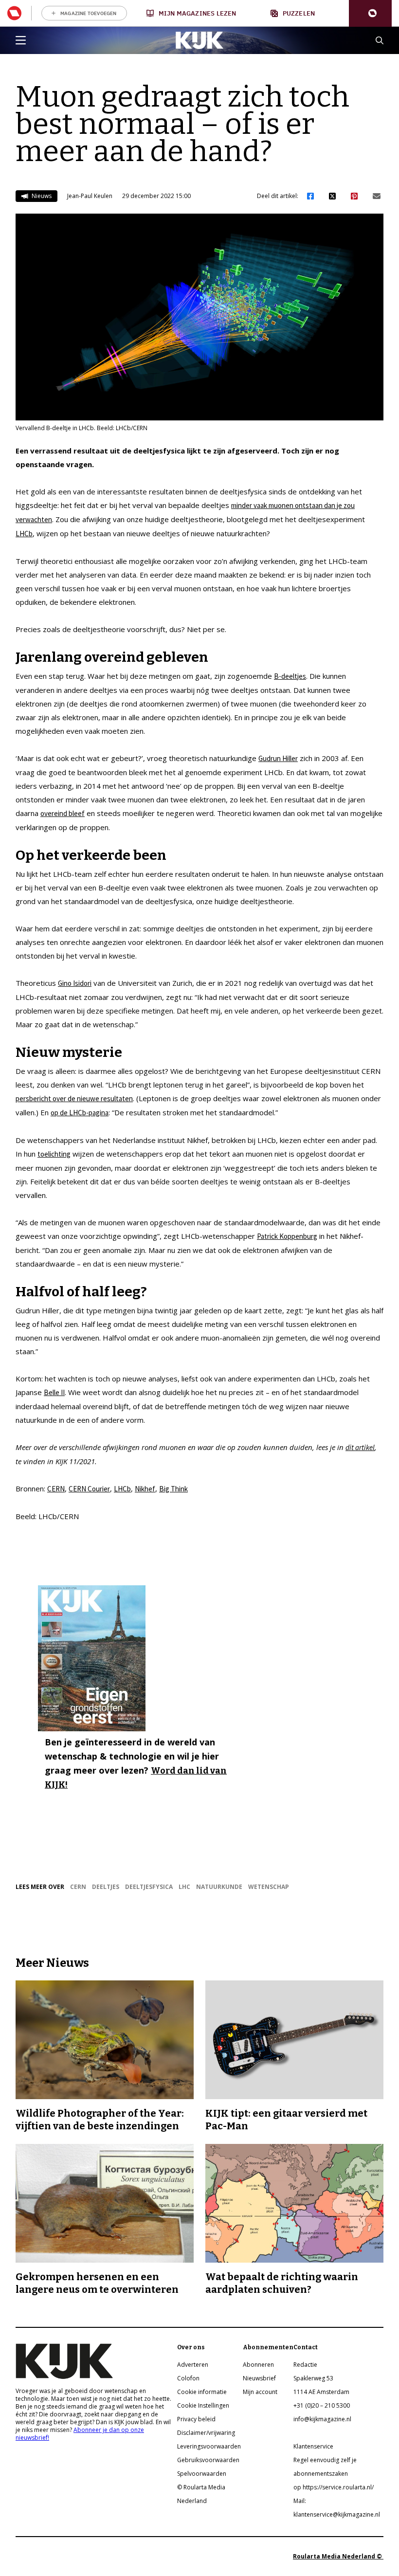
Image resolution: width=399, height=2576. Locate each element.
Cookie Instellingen (203, 2405)
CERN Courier (89, 1489)
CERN (56, 1489)
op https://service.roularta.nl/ (334, 2487)
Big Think (173, 1489)
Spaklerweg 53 (313, 2378)
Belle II (54, 1392)
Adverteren (193, 2365)
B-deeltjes (290, 676)
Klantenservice (313, 2446)
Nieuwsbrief (259, 2378)
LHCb (24, 534)
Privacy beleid (196, 2419)
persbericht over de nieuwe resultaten (74, 1098)
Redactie (305, 2365)
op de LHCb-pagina (80, 1113)
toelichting (54, 1154)
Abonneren (258, 2365)
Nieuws (41, 196)
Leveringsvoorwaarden (209, 2446)
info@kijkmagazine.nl (322, 2419)
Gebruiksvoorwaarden (208, 2460)
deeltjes (106, 1887)
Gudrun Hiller (278, 758)
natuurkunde (219, 1887)
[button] (370, 13)
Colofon (188, 2378)
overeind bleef (63, 813)
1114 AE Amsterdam (321, 2392)
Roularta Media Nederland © (338, 2556)
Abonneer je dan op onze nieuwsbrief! (80, 2434)
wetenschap (269, 1887)
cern (78, 1887)
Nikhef (145, 1489)
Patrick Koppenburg (287, 1236)
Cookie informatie (202, 2392)
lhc (184, 1887)
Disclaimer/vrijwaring (206, 2433)
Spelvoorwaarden (202, 2474)
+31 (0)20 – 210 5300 (322, 2405)
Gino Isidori (75, 983)
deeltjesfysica (149, 1887)
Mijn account (260, 2392)
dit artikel (360, 1447)
